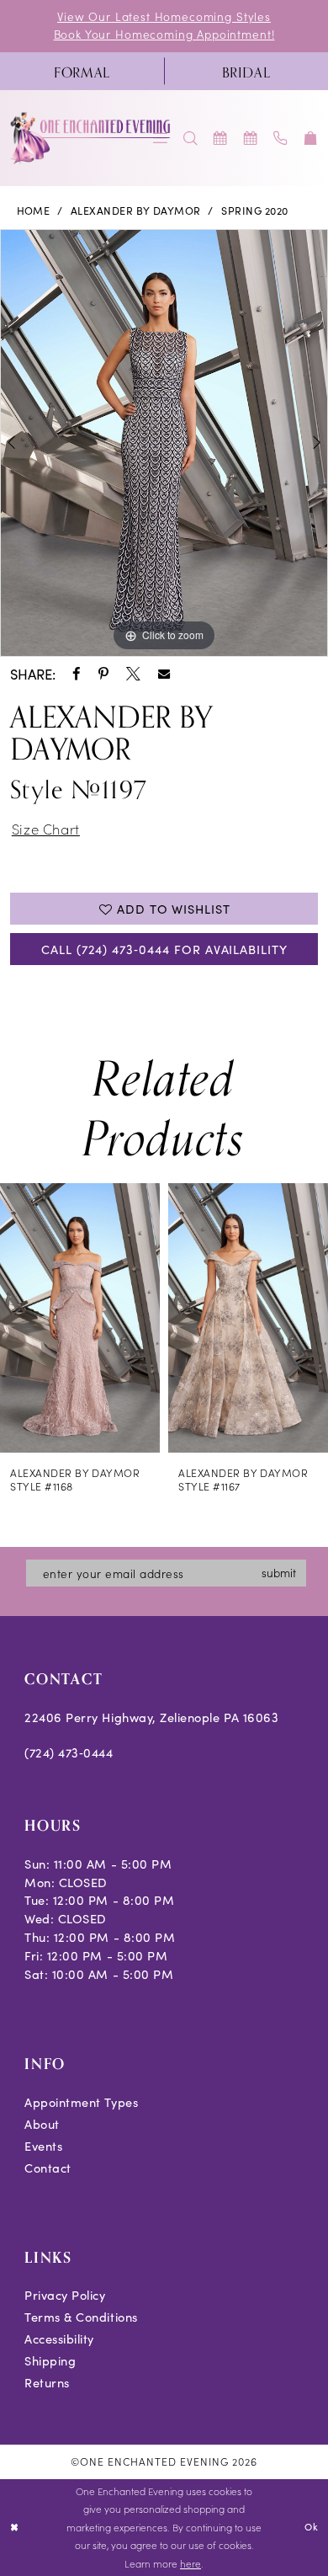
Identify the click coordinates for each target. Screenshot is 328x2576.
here (190, 2563)
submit (279, 1573)
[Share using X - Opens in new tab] (133, 674)
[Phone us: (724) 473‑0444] (281, 138)
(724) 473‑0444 (69, 1752)
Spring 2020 (254, 211)
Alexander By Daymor (136, 211)
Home (34, 211)
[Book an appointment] (221, 138)
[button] (311, 138)
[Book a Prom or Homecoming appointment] (251, 138)
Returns (47, 2382)
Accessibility (59, 2339)
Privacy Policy (65, 2295)
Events (43, 2146)
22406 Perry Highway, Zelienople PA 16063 (151, 1717)
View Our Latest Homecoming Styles (164, 16)
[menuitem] (82, 71)
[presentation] (80, 1318)
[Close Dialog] (15, 2528)
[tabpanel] (164, 443)
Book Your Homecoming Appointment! (164, 34)
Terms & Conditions (81, 2317)
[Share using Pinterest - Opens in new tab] (103, 674)
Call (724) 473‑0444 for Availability (164, 949)
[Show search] (191, 138)
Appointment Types (81, 2102)
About (42, 2124)
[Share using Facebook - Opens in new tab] (77, 674)
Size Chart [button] (46, 828)
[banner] (91, 138)
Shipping (50, 2360)
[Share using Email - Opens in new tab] (164, 674)
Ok (312, 2527)
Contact (48, 2168)
